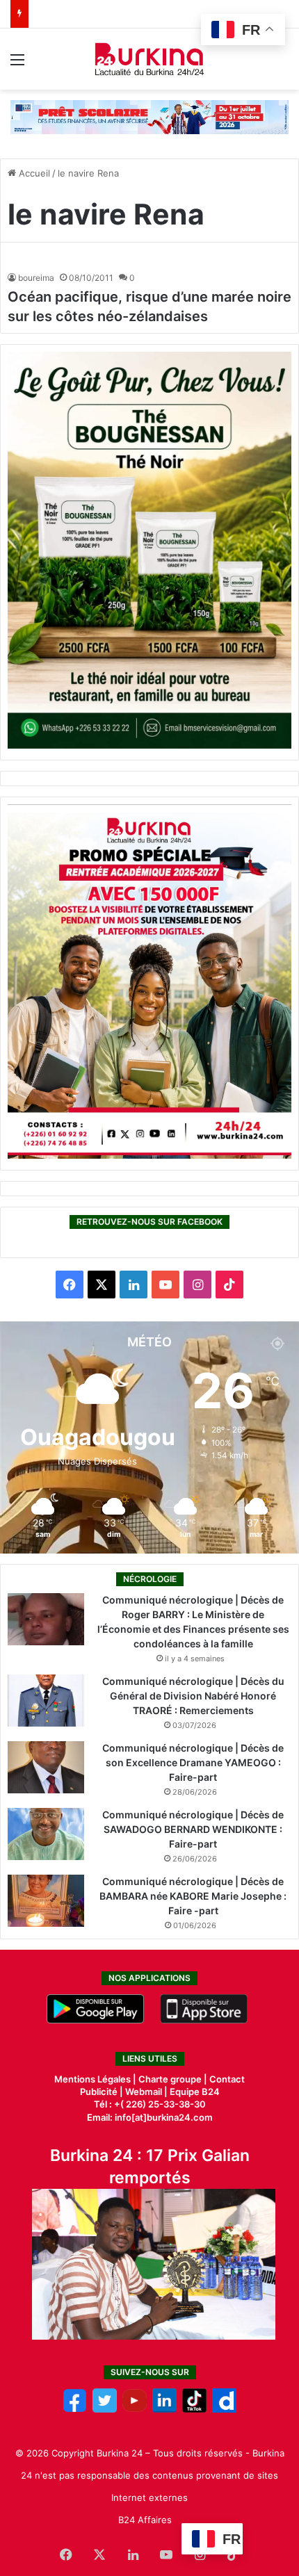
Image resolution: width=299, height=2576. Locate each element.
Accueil (33, 173)
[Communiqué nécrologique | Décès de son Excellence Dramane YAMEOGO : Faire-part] (46, 1767)
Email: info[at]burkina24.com (150, 2117)
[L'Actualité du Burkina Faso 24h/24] (150, 59)
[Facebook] (75, 2409)
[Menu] (17, 64)
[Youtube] (135, 2409)
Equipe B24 (194, 2092)
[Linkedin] (164, 2409)
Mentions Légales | (96, 2079)
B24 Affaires (145, 2520)
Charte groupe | (174, 2079)
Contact (227, 2079)
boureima (36, 278)
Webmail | (146, 2092)
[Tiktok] (194, 2409)
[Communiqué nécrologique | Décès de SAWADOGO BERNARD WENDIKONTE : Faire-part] (46, 1834)
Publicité (99, 2092)
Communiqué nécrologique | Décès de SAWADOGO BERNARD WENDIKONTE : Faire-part (193, 1829)
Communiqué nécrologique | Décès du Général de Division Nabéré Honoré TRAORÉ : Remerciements (193, 1696)
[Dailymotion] (224, 2409)
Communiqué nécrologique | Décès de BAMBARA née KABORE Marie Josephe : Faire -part (193, 1896)
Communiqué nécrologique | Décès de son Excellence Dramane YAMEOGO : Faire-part (193, 1762)
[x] (105, 2409)
